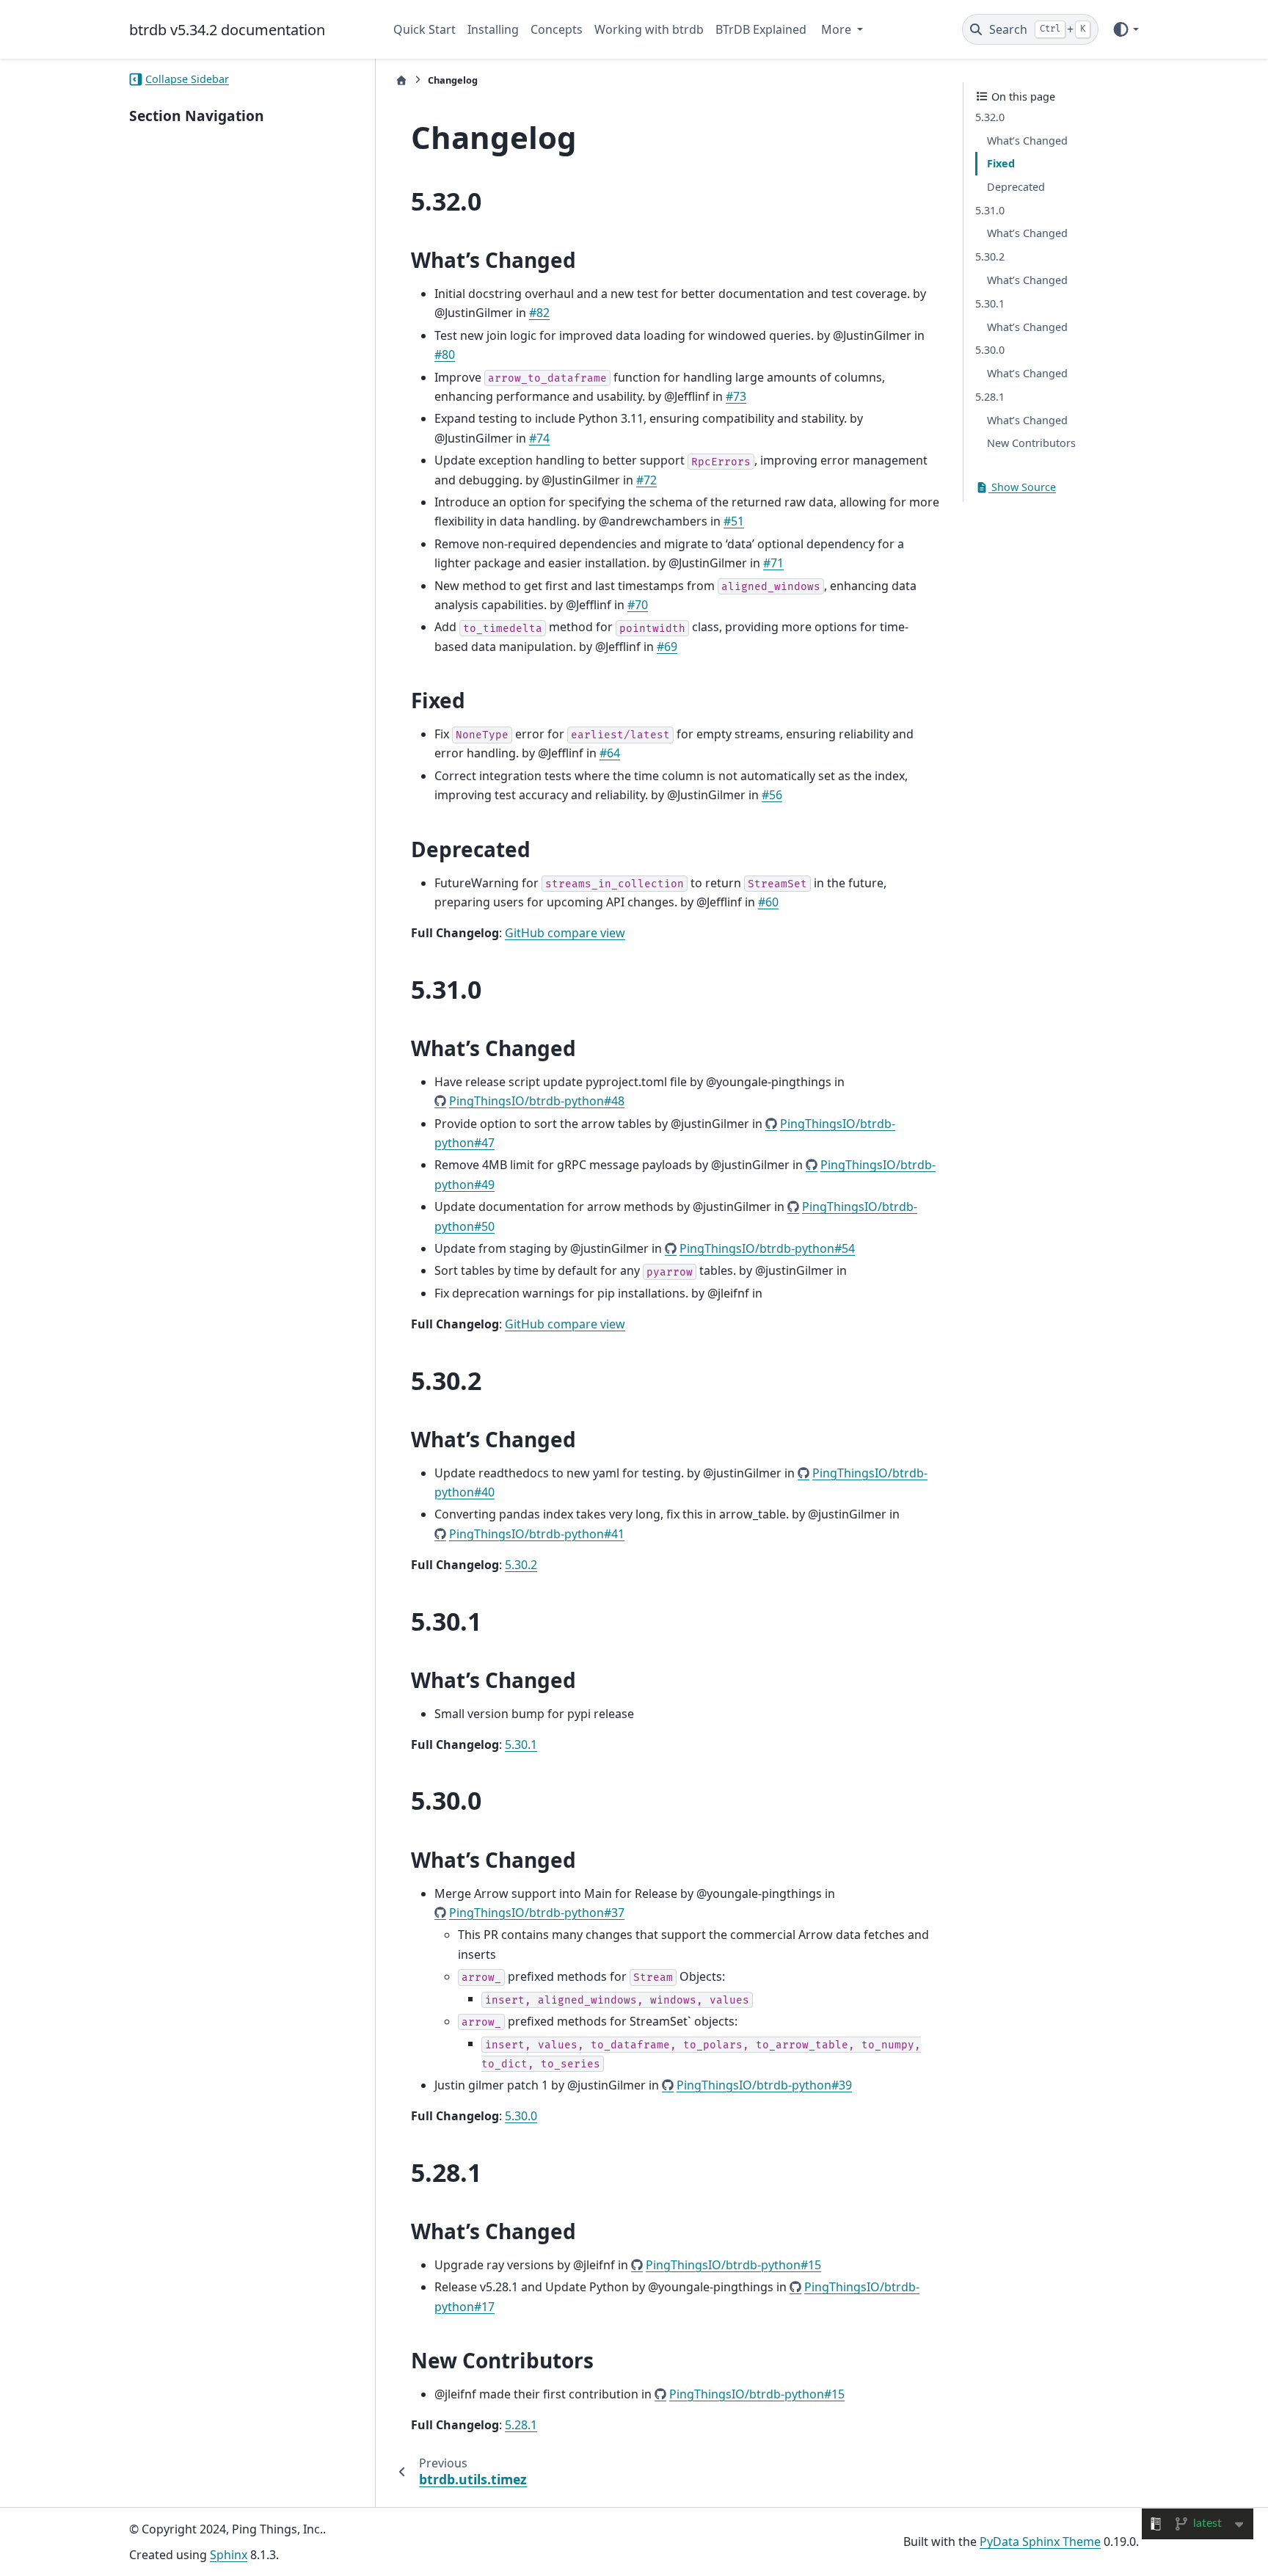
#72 (646, 480)
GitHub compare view (565, 933)
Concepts (557, 29)
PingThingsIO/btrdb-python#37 (537, 1913)
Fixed (1001, 163)
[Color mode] (1125, 29)
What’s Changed (1027, 141)
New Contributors (1031, 443)
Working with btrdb (649, 29)
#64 (610, 753)
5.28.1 (521, 2425)
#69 (667, 647)
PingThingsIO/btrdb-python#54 (767, 1248)
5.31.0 (990, 210)
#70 (638, 605)
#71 (773, 563)
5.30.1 (521, 1744)
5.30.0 (521, 2116)
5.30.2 (521, 1565)
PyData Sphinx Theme (1040, 2542)
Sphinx (229, 2555)
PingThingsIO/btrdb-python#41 (537, 1534)
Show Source (1022, 487)
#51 (734, 521)
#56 (772, 795)
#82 (539, 313)
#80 (445, 354)
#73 (736, 396)
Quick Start (425, 29)
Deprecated (1016, 187)
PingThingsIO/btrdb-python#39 (764, 2085)
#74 (539, 438)
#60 (768, 902)
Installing (493, 29)
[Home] (401, 80)
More (838, 29)
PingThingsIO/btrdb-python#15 (733, 2265)
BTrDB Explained (761, 29)
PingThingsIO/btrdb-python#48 (537, 1101)
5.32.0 (990, 117)
